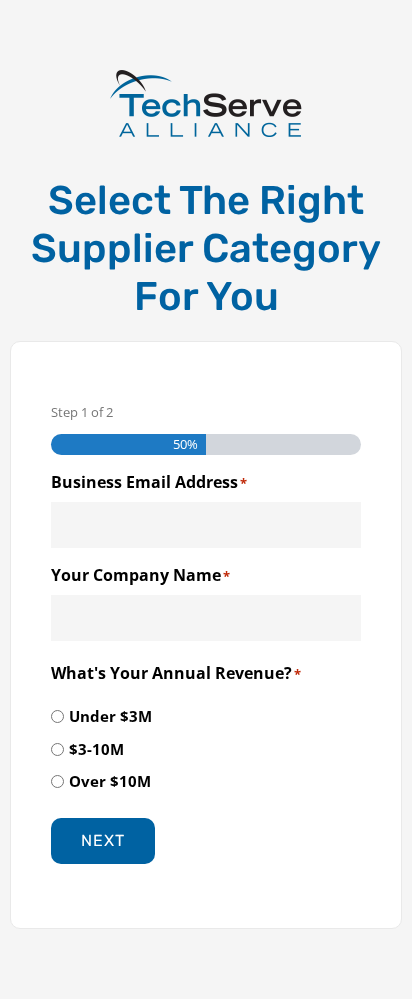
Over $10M (110, 781)
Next (103, 840)
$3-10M (96, 749)
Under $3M (110, 716)
